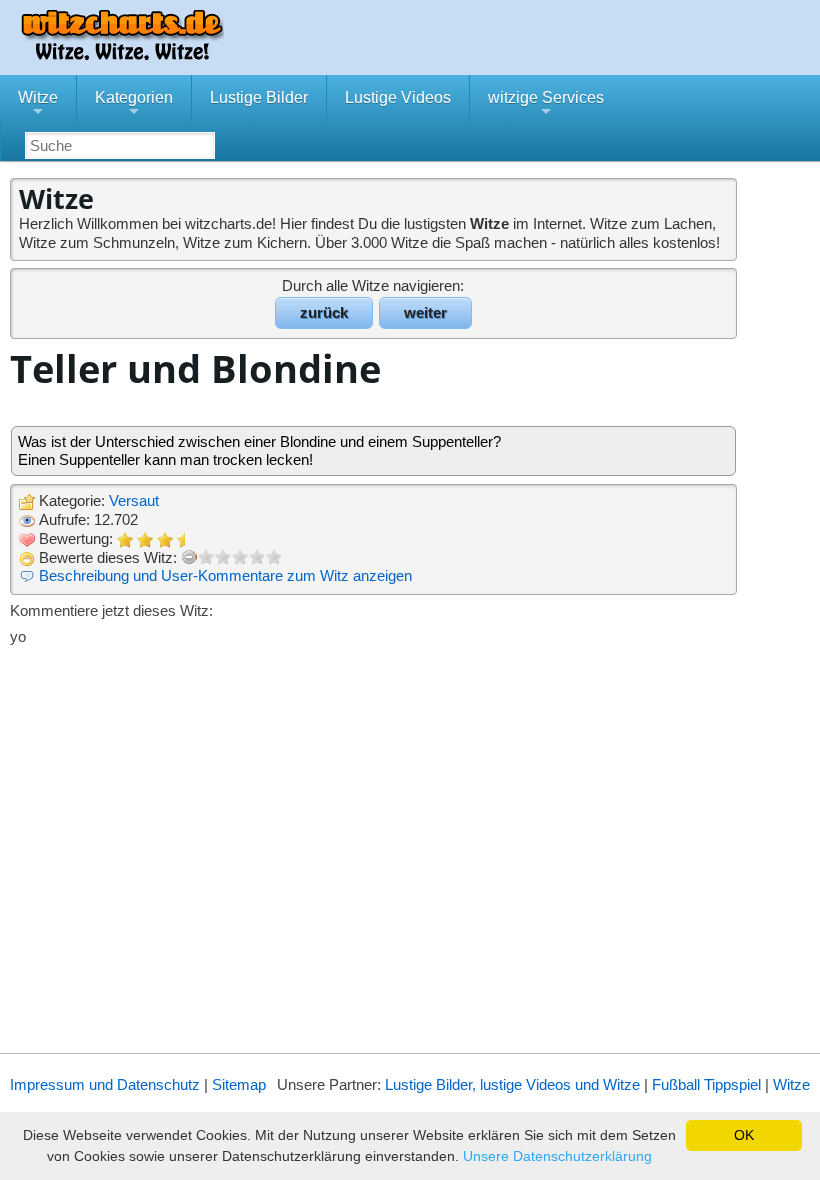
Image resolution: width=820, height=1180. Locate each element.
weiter (425, 312)
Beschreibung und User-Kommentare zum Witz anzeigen (225, 575)
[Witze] (122, 54)
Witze (38, 105)
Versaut (134, 500)
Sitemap (239, 1084)
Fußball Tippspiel (706, 1084)
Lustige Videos (398, 97)
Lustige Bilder (259, 97)
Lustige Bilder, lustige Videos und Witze (512, 1084)
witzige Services (546, 105)
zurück (324, 312)
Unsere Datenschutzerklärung (557, 1156)
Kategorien (134, 105)
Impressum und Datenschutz (105, 1084)
